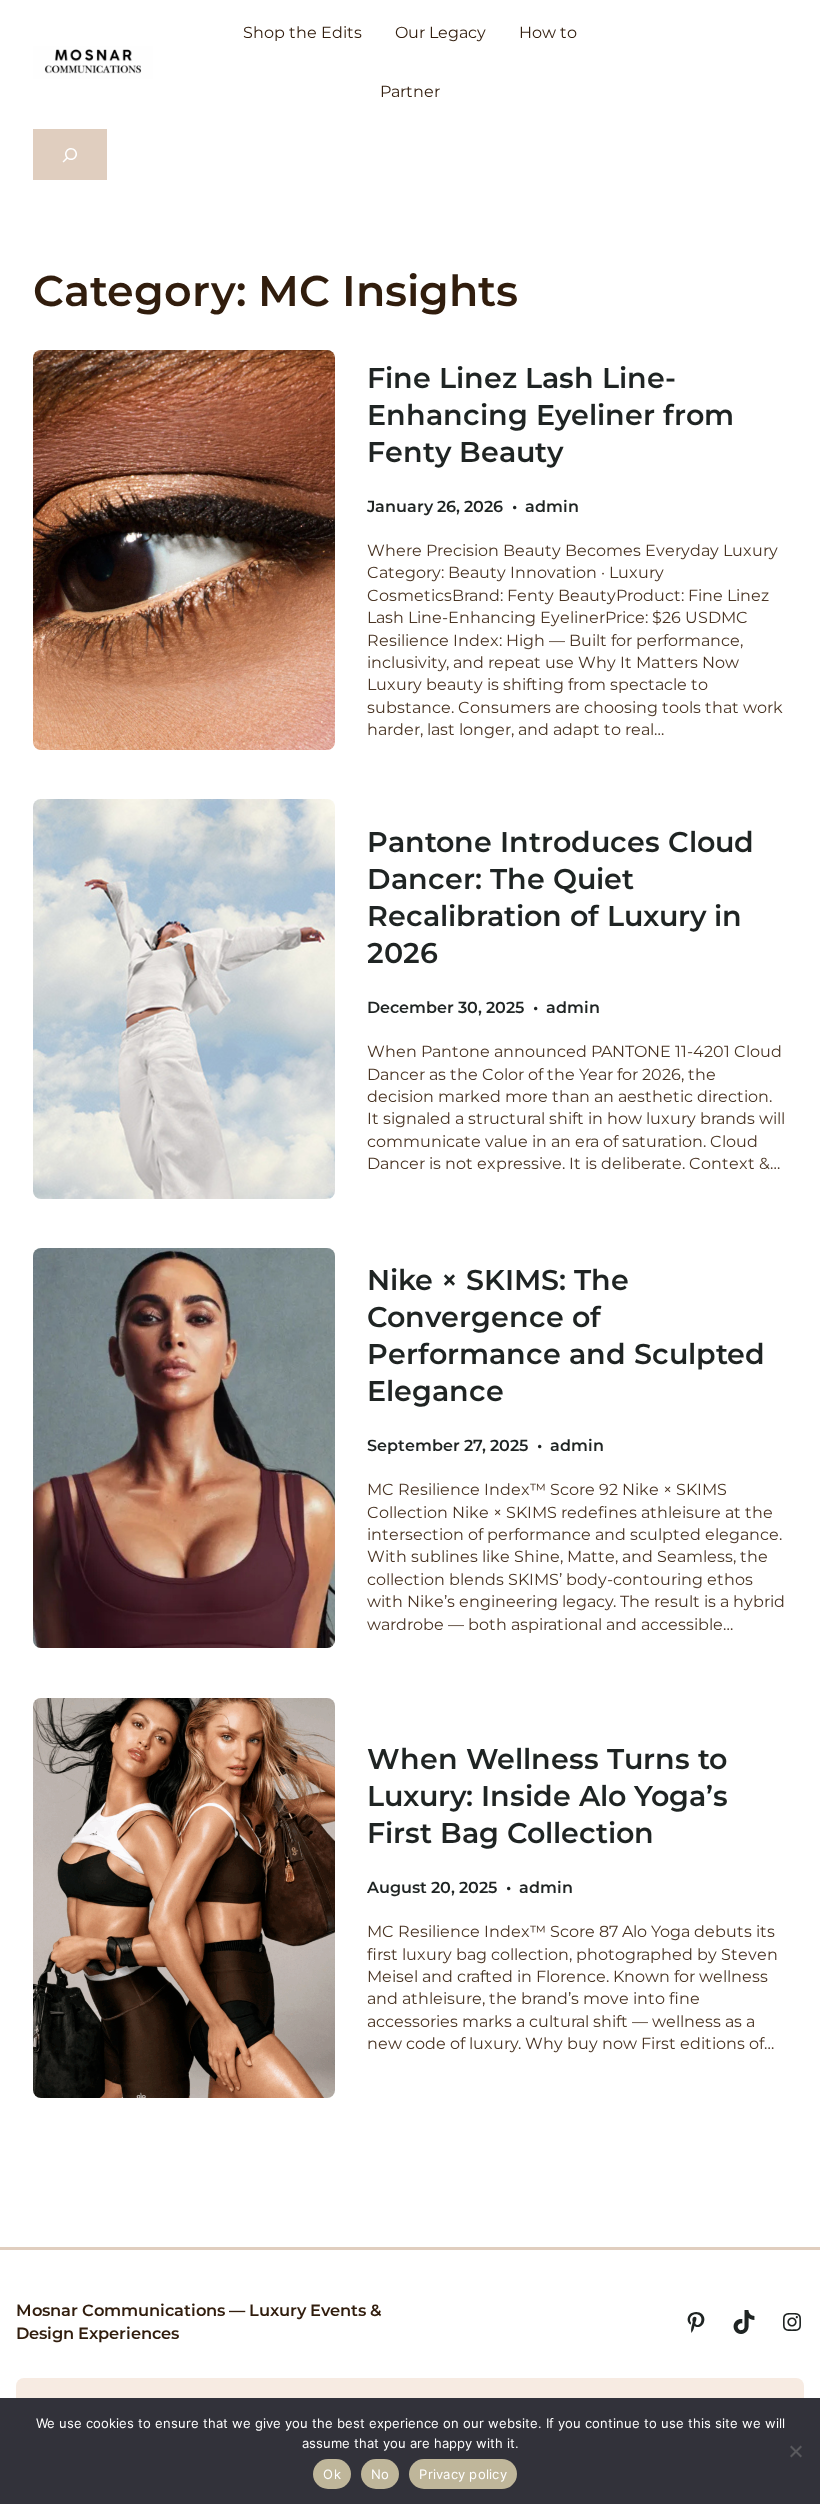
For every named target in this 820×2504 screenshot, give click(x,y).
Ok (332, 2474)
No (380, 2474)
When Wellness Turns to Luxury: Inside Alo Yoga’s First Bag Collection (547, 1795)
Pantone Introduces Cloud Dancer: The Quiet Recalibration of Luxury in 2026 (560, 897)
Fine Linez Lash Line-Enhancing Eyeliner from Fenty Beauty (550, 414)
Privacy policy (463, 2474)
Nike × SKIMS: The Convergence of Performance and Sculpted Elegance (566, 1335)
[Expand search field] (70, 154)
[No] (795, 2451)
